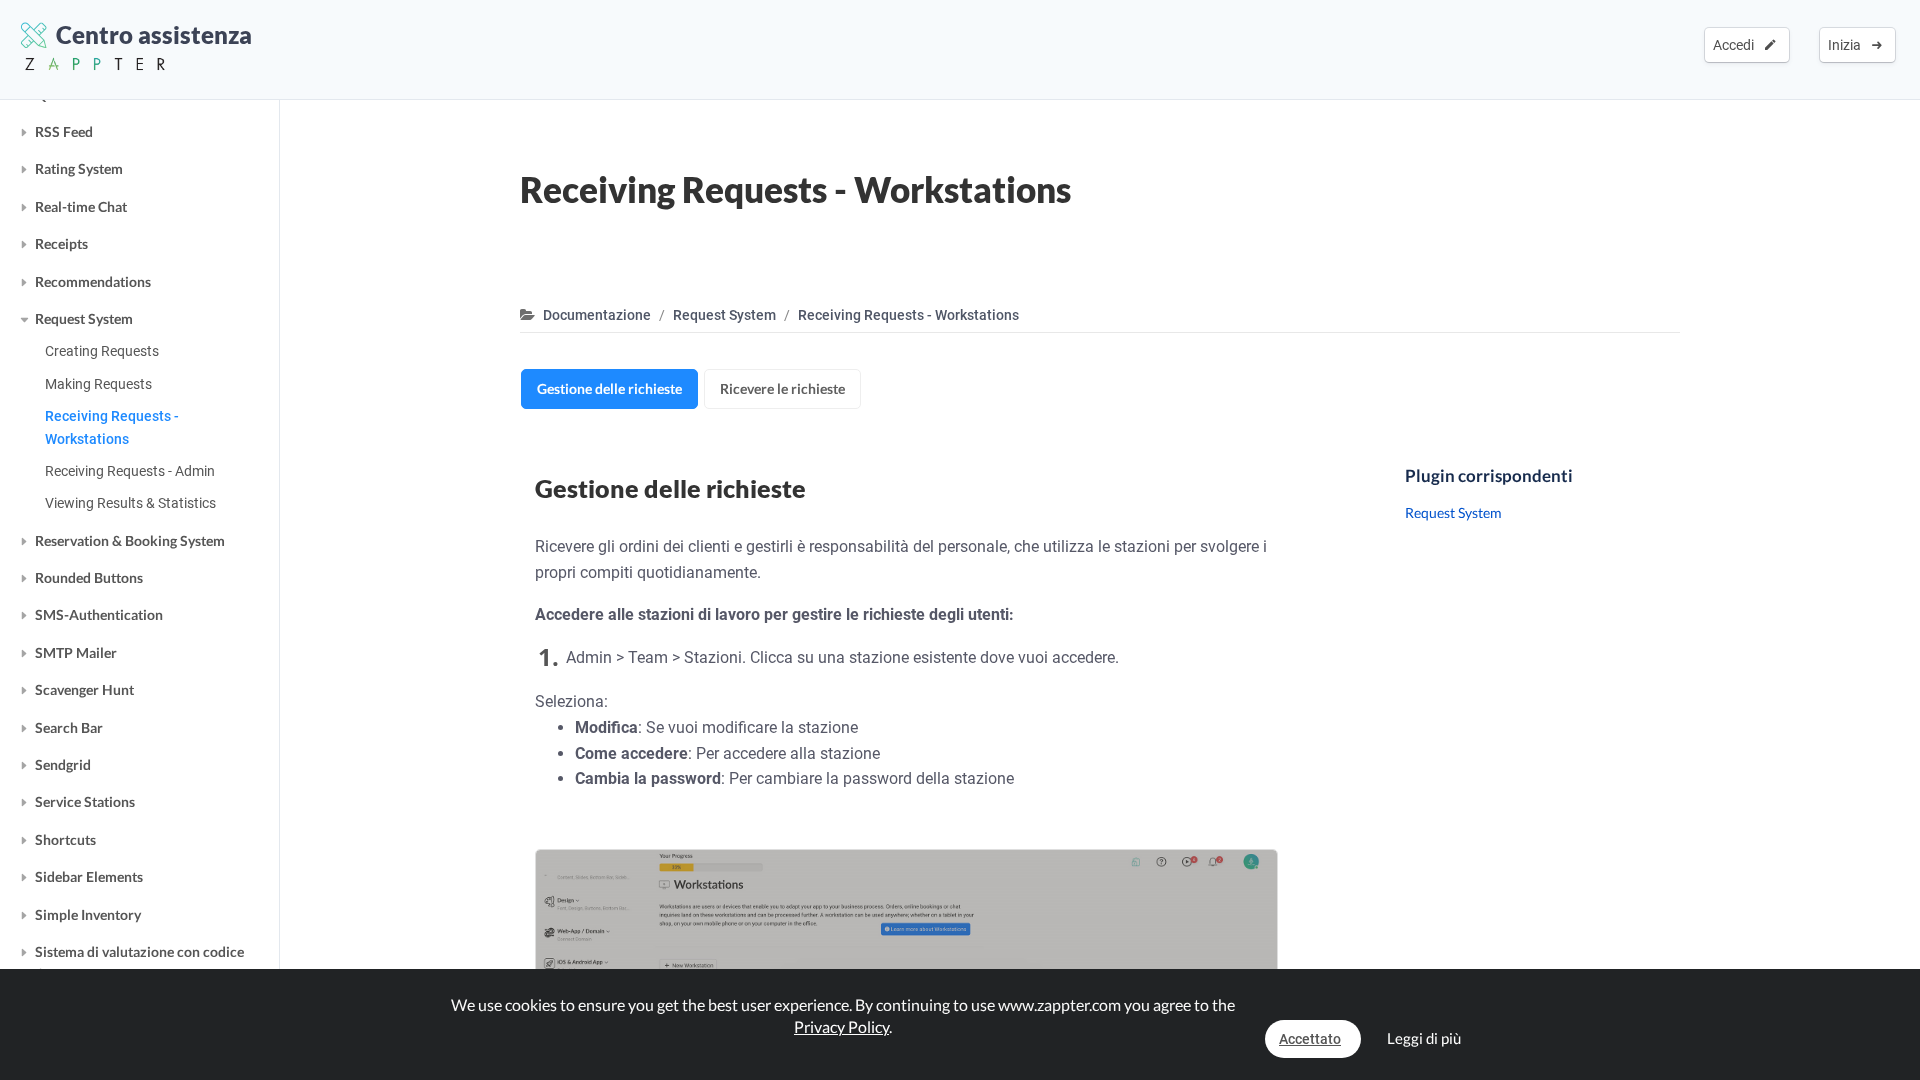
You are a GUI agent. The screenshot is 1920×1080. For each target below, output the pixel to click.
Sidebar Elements (89, 876)
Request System (84, 318)
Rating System (79, 168)
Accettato (1310, 1039)
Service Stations (85, 801)
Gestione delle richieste (609, 388)
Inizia (1847, 45)
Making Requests (98, 384)
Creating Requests (102, 351)
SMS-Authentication (99, 614)
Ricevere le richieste (782, 388)
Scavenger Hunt (84, 689)
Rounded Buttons (89, 577)
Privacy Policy (841, 1026)
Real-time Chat (81, 206)
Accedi (1736, 45)
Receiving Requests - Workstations (112, 427)
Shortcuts (65, 839)
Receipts (61, 243)
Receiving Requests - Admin (130, 471)
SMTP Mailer (76, 652)
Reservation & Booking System (130, 540)
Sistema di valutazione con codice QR (139, 962)
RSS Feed (64, 131)
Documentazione (597, 315)
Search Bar (69, 727)
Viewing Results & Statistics (130, 503)
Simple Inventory (88, 914)
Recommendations (93, 281)
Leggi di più (1424, 1038)
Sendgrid (63, 764)
